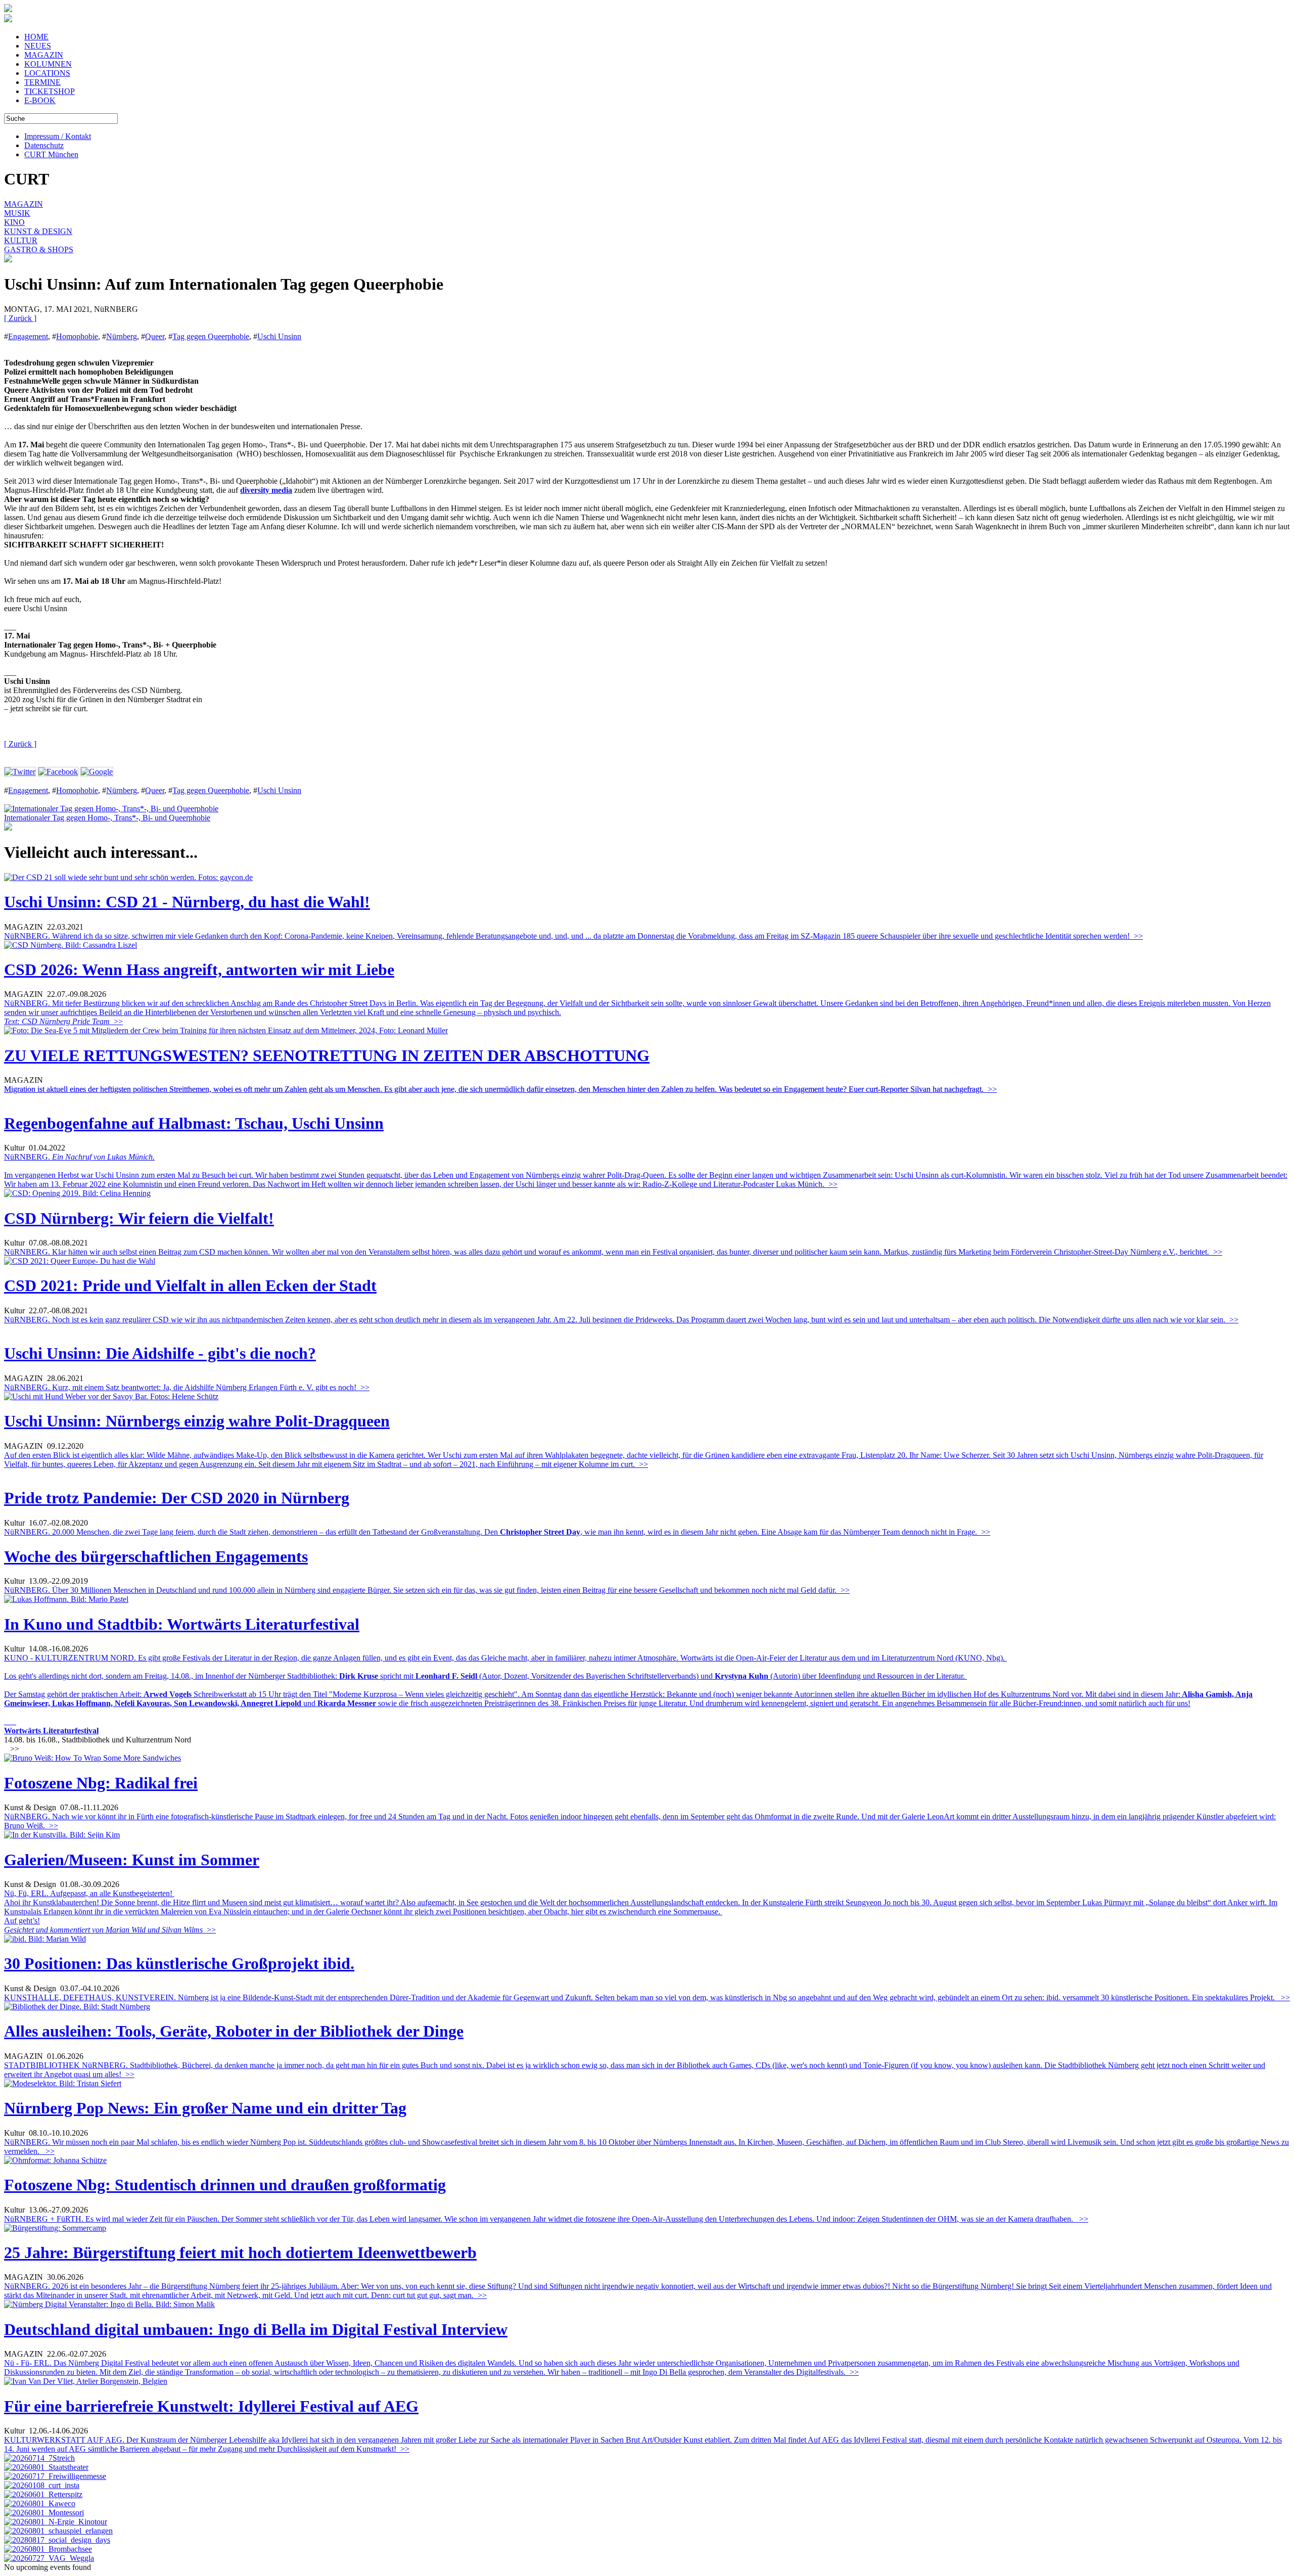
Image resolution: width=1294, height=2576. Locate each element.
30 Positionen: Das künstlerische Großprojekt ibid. (179, 1963)
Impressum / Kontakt (58, 136)
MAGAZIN (44, 55)
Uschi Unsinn (279, 336)
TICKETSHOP (50, 91)
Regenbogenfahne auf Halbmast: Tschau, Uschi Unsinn (194, 1123)
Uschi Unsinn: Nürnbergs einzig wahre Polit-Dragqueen (197, 1421)
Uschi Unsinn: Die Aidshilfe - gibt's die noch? (160, 1353)
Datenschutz (44, 145)
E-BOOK (40, 100)
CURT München (51, 154)
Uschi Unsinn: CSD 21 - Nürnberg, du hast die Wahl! (187, 902)
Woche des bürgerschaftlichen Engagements (156, 1556)
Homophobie (77, 336)
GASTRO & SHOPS (39, 249)
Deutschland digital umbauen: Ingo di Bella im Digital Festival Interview (256, 2329)
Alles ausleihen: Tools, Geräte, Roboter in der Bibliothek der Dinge (234, 2031)
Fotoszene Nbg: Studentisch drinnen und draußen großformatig (225, 2185)
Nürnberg (122, 336)
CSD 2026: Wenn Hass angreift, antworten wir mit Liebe (199, 970)
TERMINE (42, 82)
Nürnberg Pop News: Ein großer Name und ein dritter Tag (205, 2108)
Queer (155, 336)
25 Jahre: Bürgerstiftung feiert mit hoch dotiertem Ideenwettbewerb (240, 2252)
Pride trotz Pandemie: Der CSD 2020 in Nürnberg (177, 1498)
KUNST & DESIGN (38, 231)
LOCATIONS (47, 73)
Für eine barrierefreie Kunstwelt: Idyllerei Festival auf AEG (211, 2406)
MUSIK (17, 213)
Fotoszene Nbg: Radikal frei (101, 1783)
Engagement (28, 336)
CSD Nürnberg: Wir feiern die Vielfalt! (139, 1218)
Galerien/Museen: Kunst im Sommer (132, 1860)
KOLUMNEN (48, 64)
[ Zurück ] (20, 318)
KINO (14, 222)
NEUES (38, 46)
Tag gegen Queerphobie (211, 336)
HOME (36, 37)
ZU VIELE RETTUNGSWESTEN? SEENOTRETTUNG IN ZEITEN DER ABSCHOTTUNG (327, 1055)
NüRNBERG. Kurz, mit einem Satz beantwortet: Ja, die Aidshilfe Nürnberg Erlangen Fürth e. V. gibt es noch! (187, 1387)
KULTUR (21, 240)
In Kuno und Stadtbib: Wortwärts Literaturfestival (182, 1624)
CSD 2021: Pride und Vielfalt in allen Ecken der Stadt (190, 1285)
